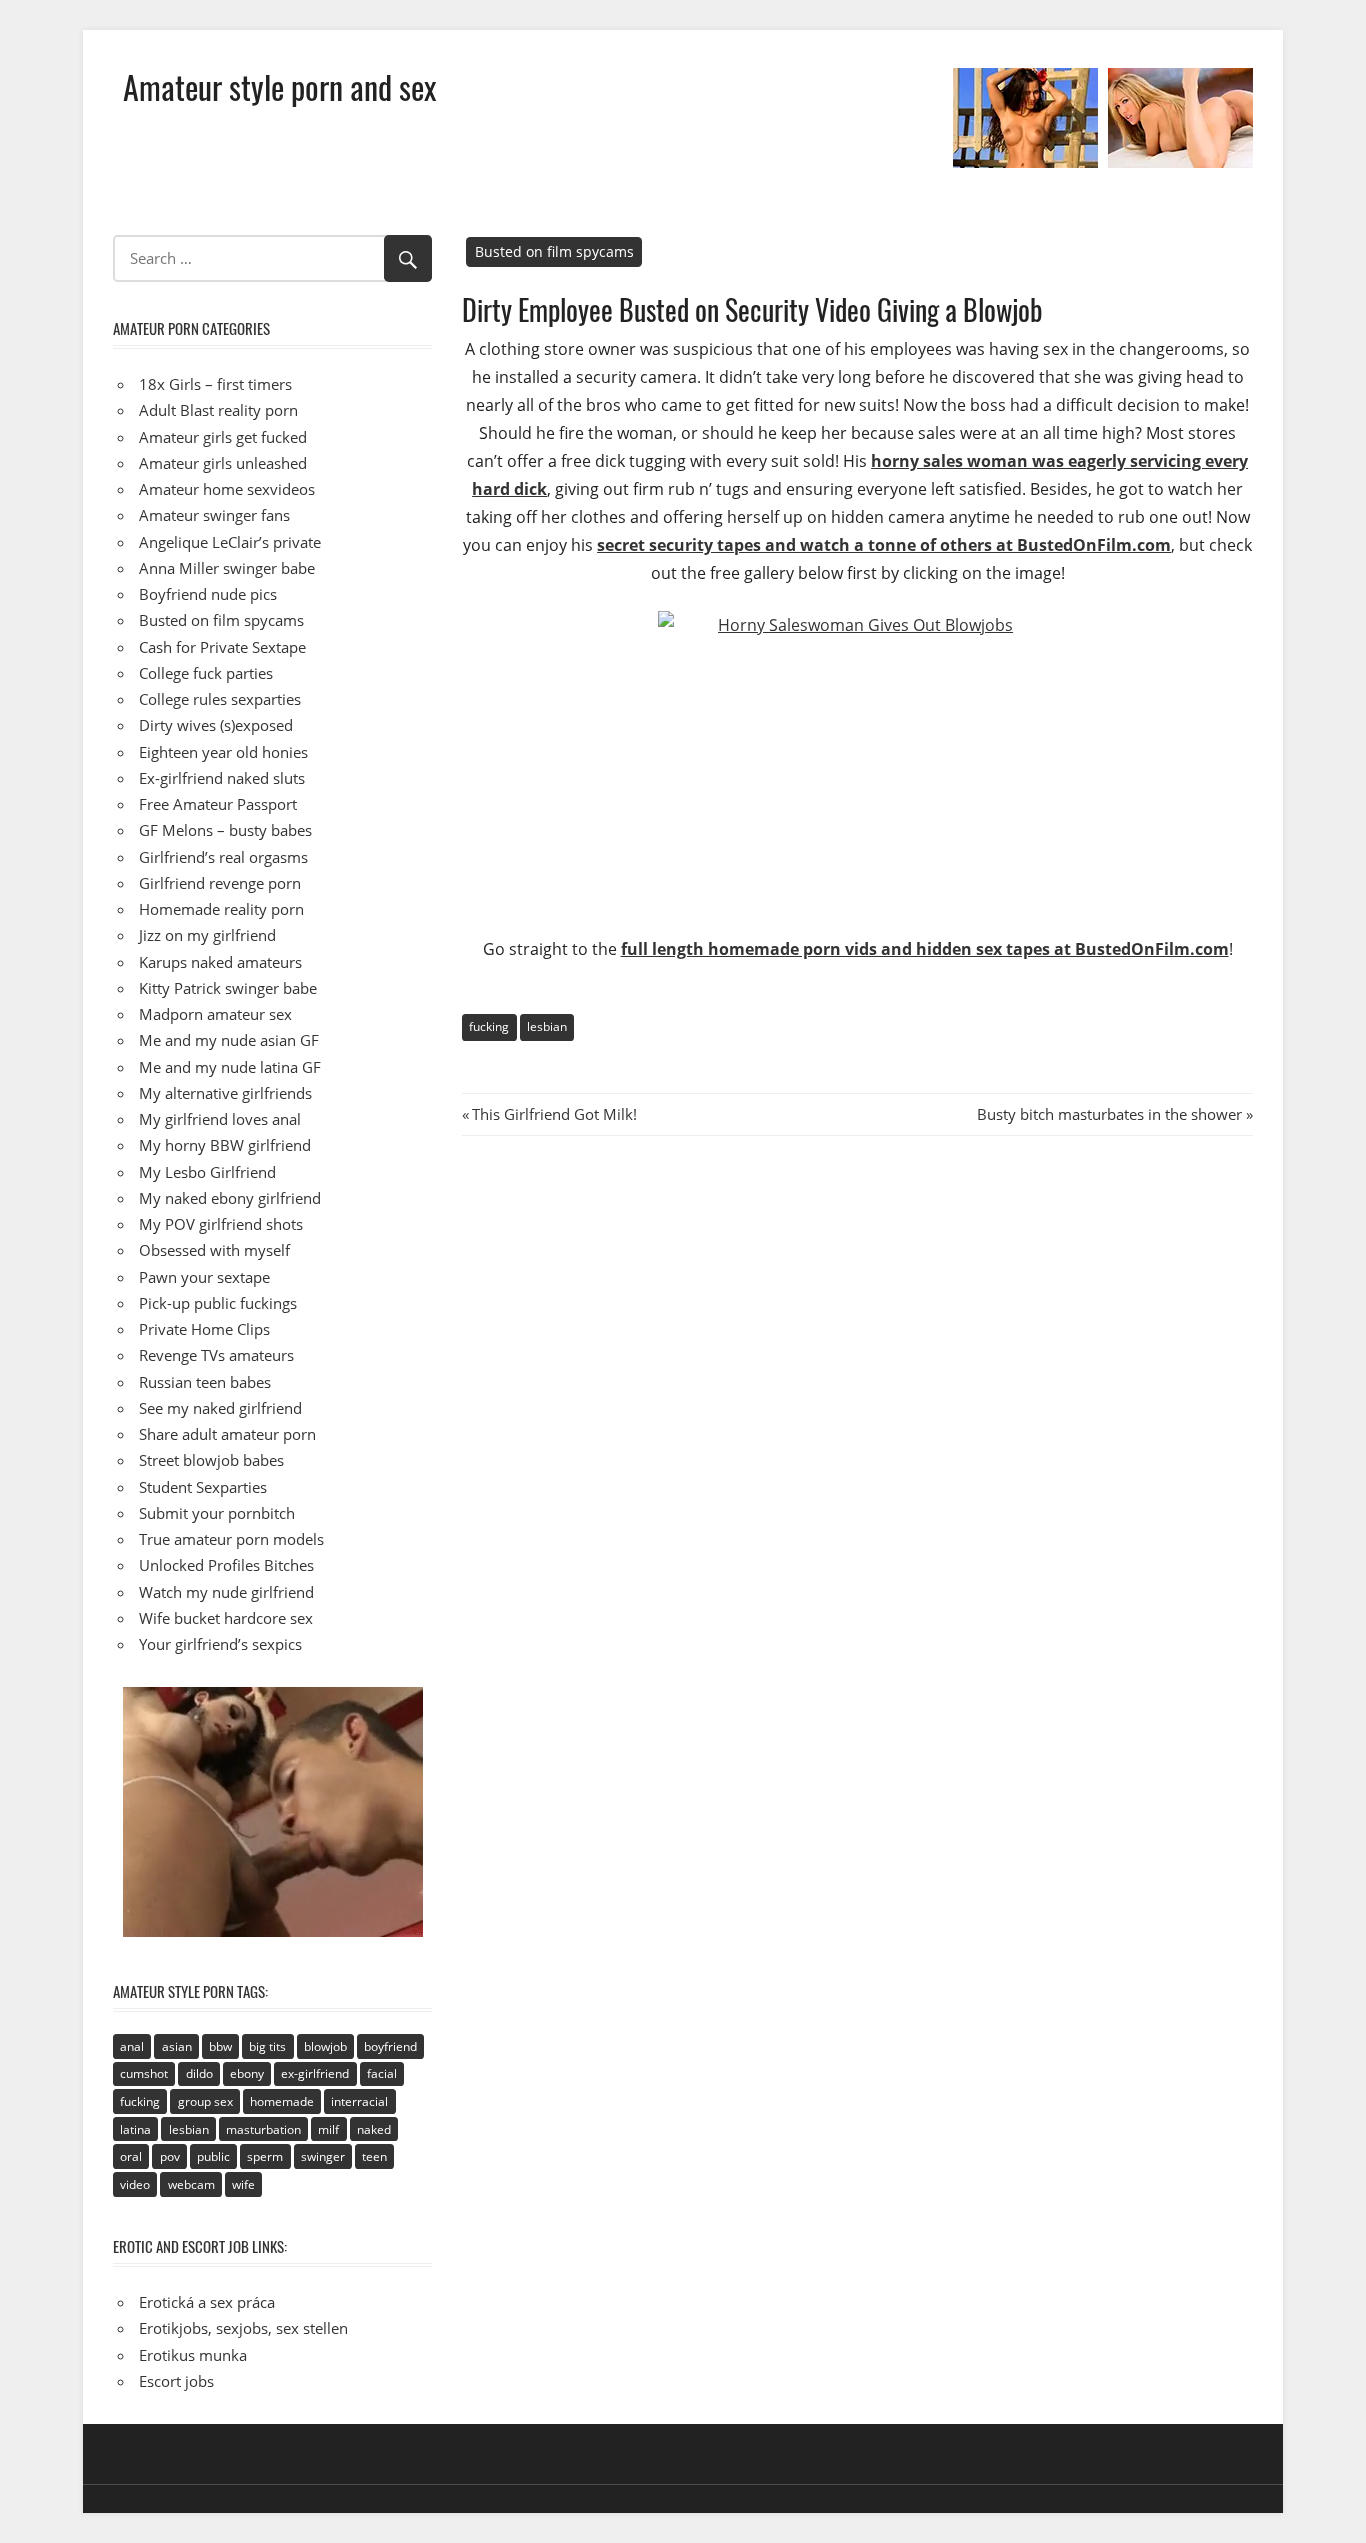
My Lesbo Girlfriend (207, 1172)
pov (170, 2156)
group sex (205, 2101)
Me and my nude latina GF (230, 1067)
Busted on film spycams (554, 251)
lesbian (547, 1026)
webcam (191, 2184)
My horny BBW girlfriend (225, 1145)
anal (132, 2046)
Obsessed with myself (214, 1250)
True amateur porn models (231, 1539)
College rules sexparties (220, 699)
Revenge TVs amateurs (216, 1355)
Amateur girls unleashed (223, 463)
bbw (220, 2046)
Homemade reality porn (221, 909)
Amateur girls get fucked (223, 437)
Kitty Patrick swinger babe (228, 988)
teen (374, 2156)
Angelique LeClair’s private (230, 542)
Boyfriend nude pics (208, 594)
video (135, 2184)
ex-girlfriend (315, 2073)
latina (135, 2129)
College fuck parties (206, 673)
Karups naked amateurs (220, 962)
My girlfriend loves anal (220, 1119)
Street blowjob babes (211, 1460)
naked (374, 2129)
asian (177, 2046)
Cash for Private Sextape (222, 647)
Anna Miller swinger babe (227, 568)
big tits (267, 2046)
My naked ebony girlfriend (230, 1198)
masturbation (263, 2129)
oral (131, 2156)
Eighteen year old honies (223, 752)
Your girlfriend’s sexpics (220, 1644)
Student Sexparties (203, 1487)
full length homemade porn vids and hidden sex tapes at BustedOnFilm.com (925, 949)
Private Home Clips (204, 1329)
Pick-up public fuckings (218, 1303)
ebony (247, 2073)
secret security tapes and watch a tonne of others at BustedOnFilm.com (884, 545)
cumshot (144, 2073)
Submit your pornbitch (217, 1513)
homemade (282, 2101)
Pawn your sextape (204, 1277)
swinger (323, 2156)
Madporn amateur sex (215, 1014)
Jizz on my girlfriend (207, 935)
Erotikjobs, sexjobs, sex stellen (243, 2328)
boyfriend (390, 2046)
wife (243, 2184)
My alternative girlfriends (225, 1093)
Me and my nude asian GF (229, 1040)
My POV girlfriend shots (221, 1224)
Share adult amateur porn (227, 1434)
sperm (265, 2156)
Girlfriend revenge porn (220, 883)
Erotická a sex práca (207, 2302)
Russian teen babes (205, 1382)
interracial (359, 2101)
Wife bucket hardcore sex (226, 1618)
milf (328, 2129)
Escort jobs (176, 2381)
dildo (199, 2073)
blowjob (325, 2046)
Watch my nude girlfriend (226, 1592)
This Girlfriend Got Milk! (554, 1114)
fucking (489, 1026)
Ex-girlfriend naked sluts (222, 778)
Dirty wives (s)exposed (216, 725)
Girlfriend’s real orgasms (223, 857)
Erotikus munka (193, 2355)
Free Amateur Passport (218, 804)
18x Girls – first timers (215, 384)
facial (382, 2073)
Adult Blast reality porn (218, 410)
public (213, 2156)
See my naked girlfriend (220, 1408)
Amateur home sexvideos (227, 489)
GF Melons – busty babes (225, 830)
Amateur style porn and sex (279, 86)
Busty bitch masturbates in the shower (1109, 1114)
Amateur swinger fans (214, 515)
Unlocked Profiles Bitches (226, 1565)
